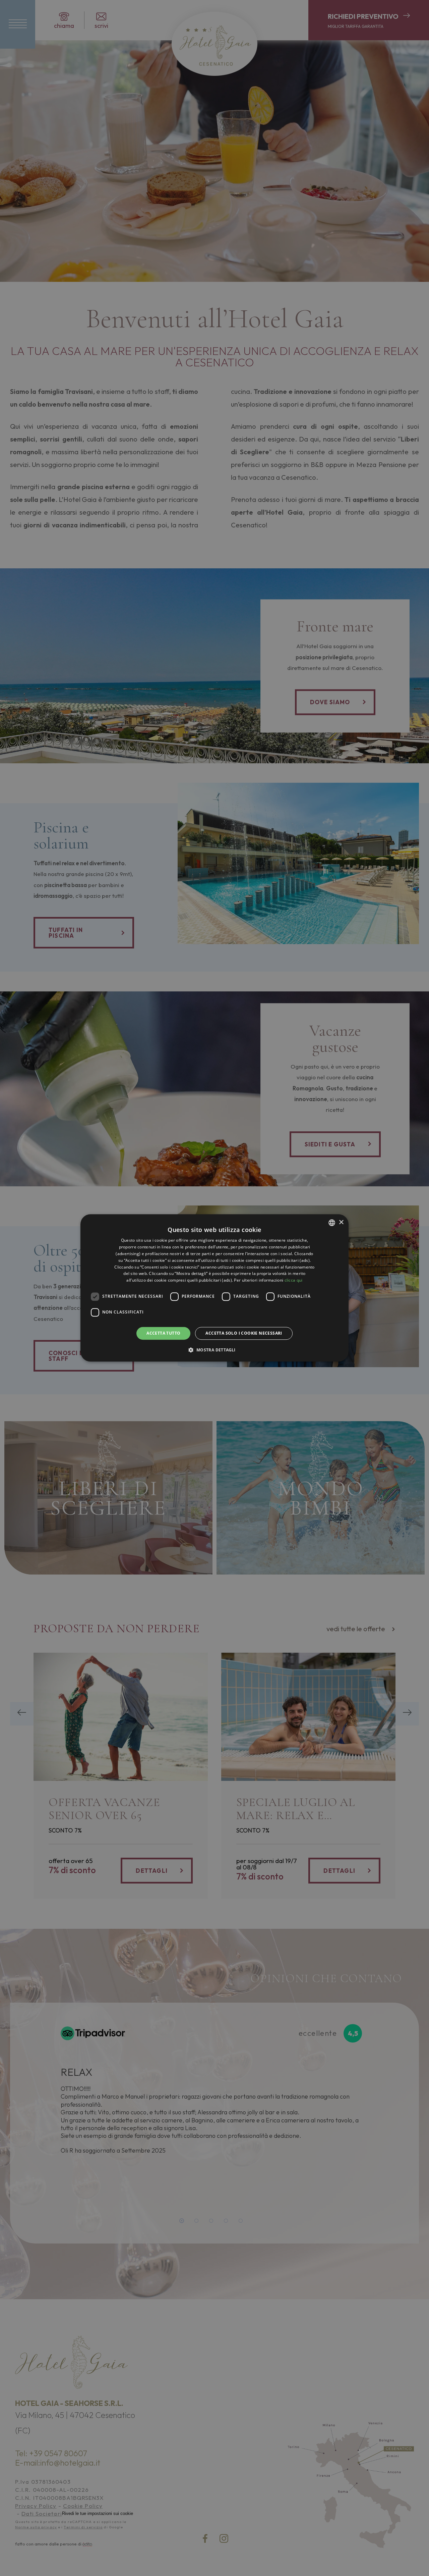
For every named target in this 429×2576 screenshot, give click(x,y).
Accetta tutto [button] (163, 1333)
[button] (214, 1350)
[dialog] (214, 1288)
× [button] (341, 1222)
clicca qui (294, 1280)
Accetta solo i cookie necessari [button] (244, 1333)
